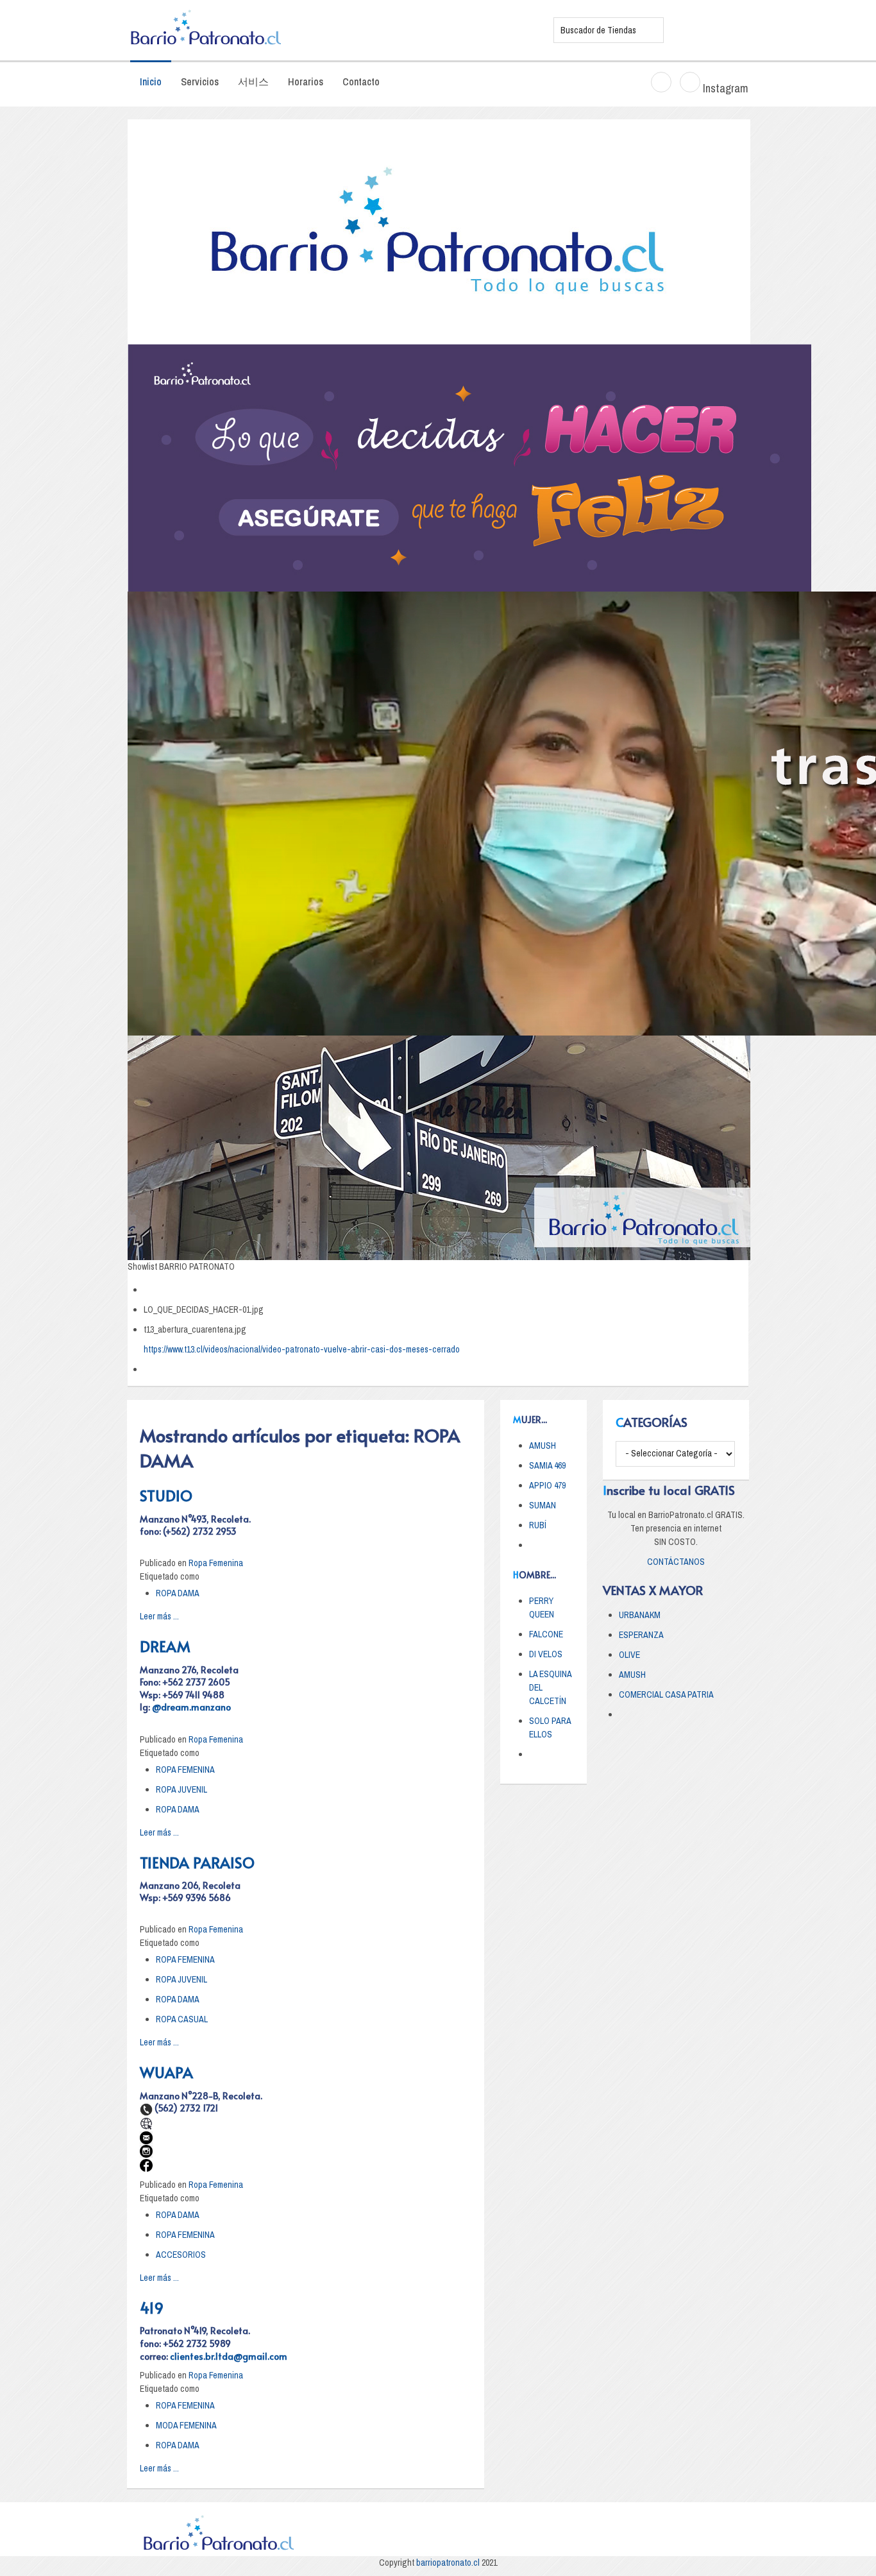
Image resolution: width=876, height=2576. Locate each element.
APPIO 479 (547, 1485)
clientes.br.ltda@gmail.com (229, 2356)
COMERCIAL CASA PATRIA (666, 1694)
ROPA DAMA (178, 1593)
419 (152, 2307)
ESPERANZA (641, 1635)
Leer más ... (159, 1616)
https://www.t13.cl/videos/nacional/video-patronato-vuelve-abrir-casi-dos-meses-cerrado (302, 1349)
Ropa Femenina (216, 1563)
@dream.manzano (191, 1707)
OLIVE (629, 1655)
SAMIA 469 (547, 1465)
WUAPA (166, 2072)
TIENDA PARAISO (197, 1862)
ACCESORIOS (181, 2255)
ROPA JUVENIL (181, 1789)
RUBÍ (538, 1525)
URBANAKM (640, 1615)
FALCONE (546, 1634)
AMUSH (543, 1446)
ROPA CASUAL (182, 2019)
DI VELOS (546, 1654)
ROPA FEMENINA (185, 1770)
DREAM (165, 1646)
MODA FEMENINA (186, 2425)
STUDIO (166, 1495)
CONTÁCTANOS (676, 1562)
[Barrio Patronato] (332, 30)
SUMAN (543, 1505)
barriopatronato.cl (448, 2563)
